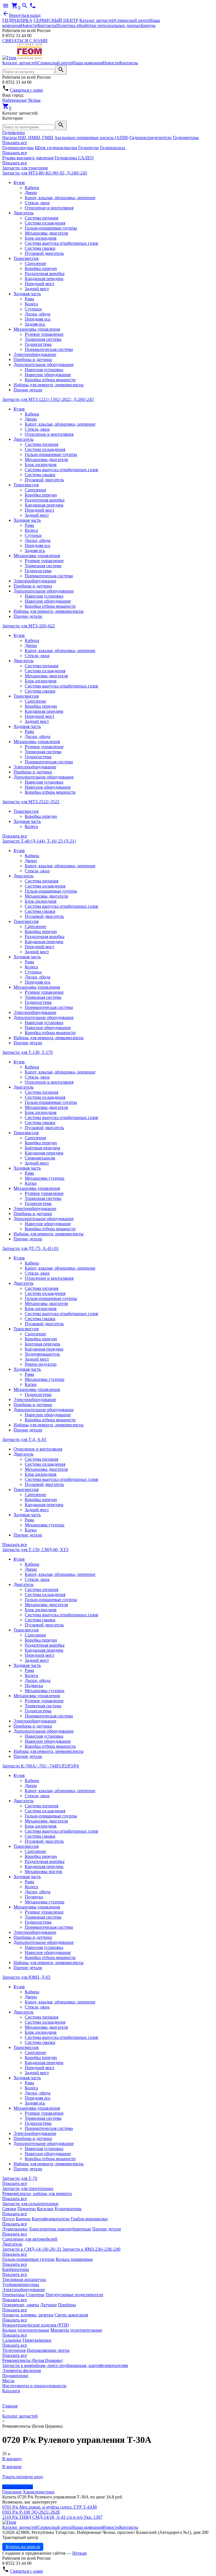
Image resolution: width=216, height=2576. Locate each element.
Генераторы (13, 2295)
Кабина (32, 188)
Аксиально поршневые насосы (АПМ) (91, 138)
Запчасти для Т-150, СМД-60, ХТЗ (35, 1550)
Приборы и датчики (33, 359)
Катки (31, 1183)
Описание (12, 2492)
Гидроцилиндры (18, 148)
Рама (29, 299)
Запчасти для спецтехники (28, 2188)
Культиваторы (68, 2209)
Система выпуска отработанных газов (61, 243)
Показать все (15, 143)
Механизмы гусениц (45, 1178)
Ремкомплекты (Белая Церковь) (32, 2360)
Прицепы (27, 2209)
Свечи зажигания (71, 2315)
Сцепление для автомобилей (30, 2239)
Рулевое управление (44, 334)
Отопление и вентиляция (49, 208)
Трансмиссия (26, 258)
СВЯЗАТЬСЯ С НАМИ (25, 41)
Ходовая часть (27, 294)
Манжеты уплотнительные (76, 2330)
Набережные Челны (21, 100)
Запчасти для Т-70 (20, 2178)
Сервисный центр (132, 20)
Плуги (8, 2219)
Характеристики (39, 2492)
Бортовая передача (42, 1148)
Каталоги (11, 2391)
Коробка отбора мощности (50, 380)
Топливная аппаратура (24, 2279)
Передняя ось (38, 319)
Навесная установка (44, 370)
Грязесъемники (37, 2340)
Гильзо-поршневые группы (51, 228)
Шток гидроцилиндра (56, 148)
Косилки (45, 2209)
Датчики (49, 2305)
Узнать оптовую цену (23, 2477)
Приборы (67, 2305)
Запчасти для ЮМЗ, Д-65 (26, 1977)
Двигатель (23, 213)
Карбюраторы (16, 2269)
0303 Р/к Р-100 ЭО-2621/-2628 (31, 2512)
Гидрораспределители (150, 138)
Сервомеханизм (40, 1158)
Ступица (33, 309)
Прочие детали (28, 390)
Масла (8, 2381)
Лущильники (15, 2229)
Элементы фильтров (22, 2370)
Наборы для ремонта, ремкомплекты (49, 385)
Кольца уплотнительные (26, 2330)
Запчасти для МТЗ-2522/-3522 (31, 802)
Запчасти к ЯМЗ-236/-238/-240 (91, 2249)
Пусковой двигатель (44, 253)
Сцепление (35, 263)
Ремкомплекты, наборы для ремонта (37, 2193)
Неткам (79, 2553)
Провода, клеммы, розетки (28, 2315)
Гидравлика (13, 132)
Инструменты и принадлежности (34, 2386)
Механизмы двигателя (46, 233)
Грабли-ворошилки (89, 2219)
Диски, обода (38, 314)
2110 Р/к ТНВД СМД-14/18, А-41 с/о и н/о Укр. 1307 (52, 2517)
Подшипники (15, 2376)
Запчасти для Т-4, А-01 (24, 1439)
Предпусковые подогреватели (74, 2295)
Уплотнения (14, 2350)
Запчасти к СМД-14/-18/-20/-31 (32, 2249)
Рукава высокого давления (28, 158)
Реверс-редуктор (41, 1364)
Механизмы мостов (43, 1872)
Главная (10, 2406)
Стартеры (35, 2295)
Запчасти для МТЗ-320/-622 (29, 626)
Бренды (148, 25)
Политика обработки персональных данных (99, 25)
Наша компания (87, 63)
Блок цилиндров (41, 238)
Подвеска (34, 1686)
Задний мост (37, 289)
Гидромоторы (186, 138)
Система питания (41, 218)
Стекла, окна (37, 203)
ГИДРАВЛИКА (17, 20)
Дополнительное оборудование (44, 365)
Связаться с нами (27, 90)
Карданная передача (44, 279)
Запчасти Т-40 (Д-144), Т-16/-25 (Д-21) (39, 841)
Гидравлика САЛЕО (74, 158)
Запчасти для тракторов (25, 168)
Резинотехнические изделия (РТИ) (36, 2325)
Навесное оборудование (48, 375)
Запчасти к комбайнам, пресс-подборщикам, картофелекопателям (65, 2365)
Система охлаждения (45, 223)
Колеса (31, 304)
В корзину (12, 2459)
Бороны (23, 2219)
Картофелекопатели (51, 2219)
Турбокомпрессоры (21, 2285)
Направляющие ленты (48, 2350)
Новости (29, 25)
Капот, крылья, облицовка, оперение (60, 198)
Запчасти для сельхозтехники (30, 2204)
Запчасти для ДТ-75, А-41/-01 (31, 1248)
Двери (31, 193)
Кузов (19, 182)
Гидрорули (88, 148)
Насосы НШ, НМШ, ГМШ (28, 138)
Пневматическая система (49, 349)
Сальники (12, 2340)
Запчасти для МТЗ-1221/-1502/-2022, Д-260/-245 (48, 399)
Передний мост (40, 284)
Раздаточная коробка (45, 274)
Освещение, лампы (21, 2305)
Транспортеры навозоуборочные (60, 2229)
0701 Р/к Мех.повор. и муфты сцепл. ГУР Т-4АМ (49, 2507)
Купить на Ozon (18, 2487)
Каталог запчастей (97, 20)
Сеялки (9, 2209)
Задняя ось (35, 324)
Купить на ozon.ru (23, 2547)
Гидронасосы (112, 148)
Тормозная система (43, 339)
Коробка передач (41, 268)
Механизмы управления (37, 329)
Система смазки (40, 248)
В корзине (12, 2467)
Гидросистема (38, 344)
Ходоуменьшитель (42, 1354)
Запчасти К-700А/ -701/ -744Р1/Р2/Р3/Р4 (40, 1766)
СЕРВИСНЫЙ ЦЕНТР (56, 20)
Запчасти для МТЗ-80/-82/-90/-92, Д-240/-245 (45, 173)
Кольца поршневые (74, 2259)
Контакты (47, 25)
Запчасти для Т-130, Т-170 (27, 1052)
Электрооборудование (35, 354)
